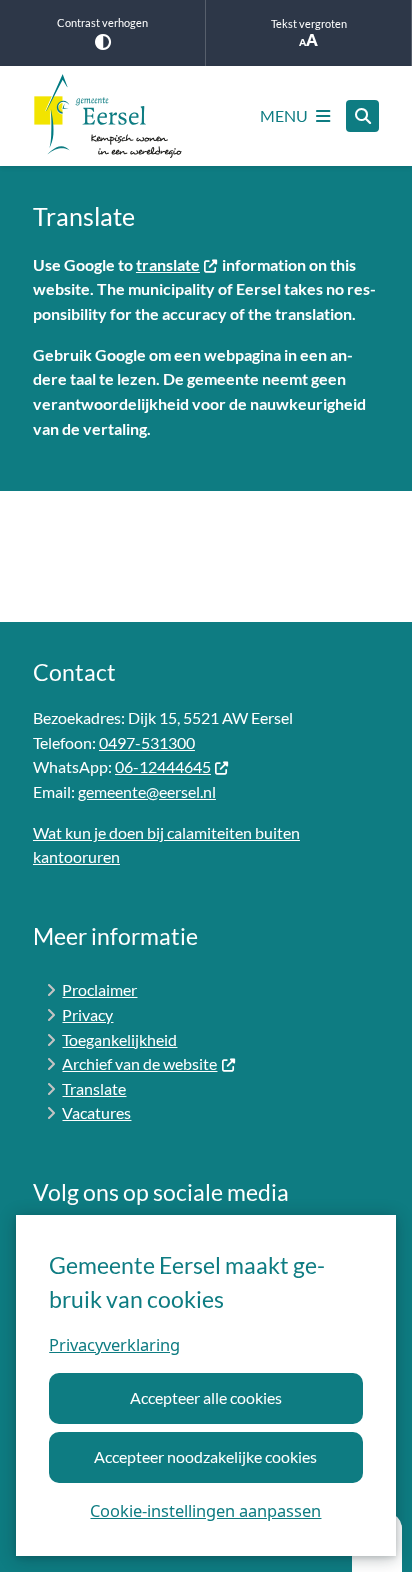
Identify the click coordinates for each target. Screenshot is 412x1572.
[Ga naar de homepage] (108, 116)
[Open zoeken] (362, 116)
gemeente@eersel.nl (147, 791)
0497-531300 (147, 742)
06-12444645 (163, 766)
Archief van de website (139, 1063)
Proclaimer (99, 989)
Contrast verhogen (102, 22)
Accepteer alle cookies (206, 1397)
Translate (94, 1088)
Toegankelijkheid (119, 1039)
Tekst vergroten (309, 23)
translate (168, 264)
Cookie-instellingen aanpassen (205, 1510)
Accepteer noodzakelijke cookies (205, 1456)
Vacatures (96, 1112)
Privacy (87, 1014)
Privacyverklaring (114, 1344)
